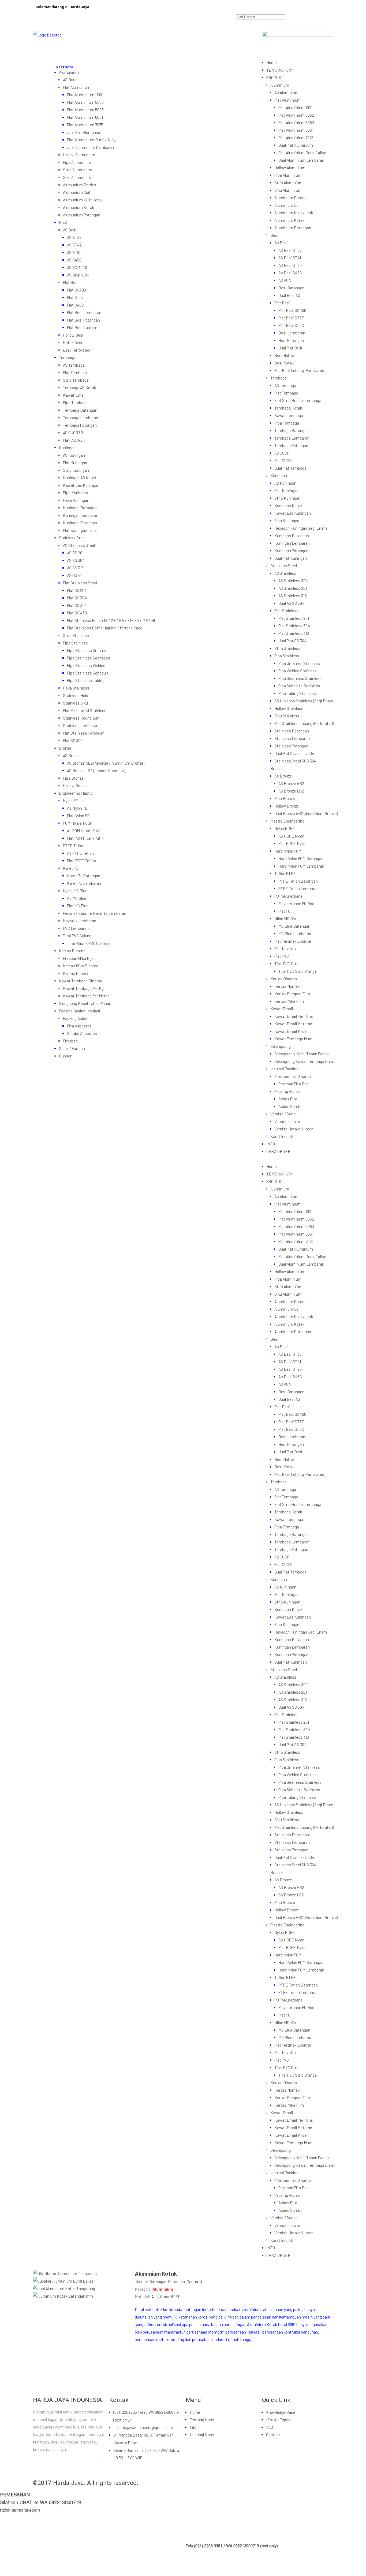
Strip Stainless (76, 635)
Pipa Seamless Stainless (300, 678)
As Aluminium (286, 93)
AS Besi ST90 (290, 265)
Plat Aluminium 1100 (295, 108)
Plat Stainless (286, 611)
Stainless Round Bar (81, 718)
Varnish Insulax (287, 1121)
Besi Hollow (285, 355)
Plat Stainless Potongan (84, 733)
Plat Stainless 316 (294, 633)
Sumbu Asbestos (82, 1033)
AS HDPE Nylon (291, 836)
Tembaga (67, 358)
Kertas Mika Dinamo (81, 966)
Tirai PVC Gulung (77, 936)
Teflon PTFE (285, 874)
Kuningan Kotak (288, 506)
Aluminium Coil (287, 205)
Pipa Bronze (73, 778)
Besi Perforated (77, 350)
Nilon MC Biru (286, 919)
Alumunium (69, 72)
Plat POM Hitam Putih (85, 838)
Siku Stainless (287, 716)
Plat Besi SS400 (292, 310)
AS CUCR (282, 453)
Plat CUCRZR (74, 440)
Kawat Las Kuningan (81, 485)
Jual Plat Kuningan (291, 558)
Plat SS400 (76, 290)
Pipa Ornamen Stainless (299, 663)
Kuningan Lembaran (81, 515)
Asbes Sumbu (290, 1106)
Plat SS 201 (76, 590)
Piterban (70, 1041)
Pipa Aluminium (288, 175)
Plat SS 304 (77, 598)
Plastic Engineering (287, 821)
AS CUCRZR (73, 433)
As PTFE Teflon (80, 853)
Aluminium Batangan (293, 228)
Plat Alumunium (77, 87)
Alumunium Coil (76, 192)
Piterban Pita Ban (294, 1084)
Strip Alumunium (78, 170)
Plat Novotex (285, 949)
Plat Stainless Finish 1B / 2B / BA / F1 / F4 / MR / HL (112, 620)
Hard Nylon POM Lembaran (301, 866)
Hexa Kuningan (76, 500)
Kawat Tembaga (289, 415)
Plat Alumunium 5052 (85, 102)
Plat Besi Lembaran (84, 312)
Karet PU (71, 868)
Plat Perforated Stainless (85, 710)
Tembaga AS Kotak (79, 388)
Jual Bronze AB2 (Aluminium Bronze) (306, 813)
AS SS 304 (76, 560)
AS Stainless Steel (79, 545)
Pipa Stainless (75, 643)
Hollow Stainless (289, 708)
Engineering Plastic (76, 793)
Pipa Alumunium (77, 162)
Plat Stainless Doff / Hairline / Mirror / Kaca (105, 628)
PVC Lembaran (76, 928)
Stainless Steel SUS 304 (295, 761)
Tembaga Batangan (80, 410)
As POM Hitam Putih (84, 831)
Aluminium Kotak (289, 220)
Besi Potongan (291, 340)
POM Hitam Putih (78, 823)
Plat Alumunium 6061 (85, 117)
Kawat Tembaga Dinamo (81, 981)
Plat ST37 (75, 297)
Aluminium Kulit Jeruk (294, 213)
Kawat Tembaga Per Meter (86, 996)
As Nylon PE (77, 808)
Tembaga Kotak (288, 408)
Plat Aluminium (287, 100)
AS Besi (70, 230)
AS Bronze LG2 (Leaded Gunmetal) (97, 771)
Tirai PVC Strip (287, 964)
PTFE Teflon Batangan (298, 881)
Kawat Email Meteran (293, 1024)
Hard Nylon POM (288, 851)
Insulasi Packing (284, 1069)
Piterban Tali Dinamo (293, 1076)
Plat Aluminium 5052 (296, 115)
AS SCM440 (77, 267)
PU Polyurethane (288, 896)
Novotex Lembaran (80, 921)
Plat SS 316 (76, 605)
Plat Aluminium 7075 (296, 138)
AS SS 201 (75, 553)
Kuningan (67, 448)
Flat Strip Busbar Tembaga (298, 400)
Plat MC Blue (78, 906)
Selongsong (281, 1046)
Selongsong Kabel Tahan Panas (302, 1054)
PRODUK (274, 78)
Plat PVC (282, 956)
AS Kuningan (74, 455)
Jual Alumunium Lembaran (90, 147)
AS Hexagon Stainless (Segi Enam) (304, 701)
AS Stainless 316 (293, 596)
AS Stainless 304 (293, 581)
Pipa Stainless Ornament (89, 650)
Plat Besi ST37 (291, 318)
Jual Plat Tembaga (290, 468)
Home (272, 62)
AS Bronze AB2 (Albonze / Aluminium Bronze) (106, 763)
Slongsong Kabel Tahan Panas (85, 1003)
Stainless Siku (75, 703)
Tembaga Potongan (80, 425)
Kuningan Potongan (80, 523)
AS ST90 (74, 252)
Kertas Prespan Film (292, 994)
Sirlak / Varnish (72, 1048)
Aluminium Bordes (290, 198)
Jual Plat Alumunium (85, 132)
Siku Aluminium (288, 190)
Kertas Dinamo (72, 951)
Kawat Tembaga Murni (294, 1039)
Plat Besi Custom (82, 327)
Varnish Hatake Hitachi (294, 1129)
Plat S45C (75, 305)
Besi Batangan (291, 288)
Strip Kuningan (76, 470)
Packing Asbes (76, 1018)
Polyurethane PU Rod (296, 904)
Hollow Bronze (75, 786)
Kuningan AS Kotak (80, 478)
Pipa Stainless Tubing (86, 680)
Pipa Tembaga (75, 403)
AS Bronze (72, 756)
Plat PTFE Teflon (81, 861)
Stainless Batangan (292, 731)
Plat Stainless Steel (80, 583)
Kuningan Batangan (80, 508)
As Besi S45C (290, 273)
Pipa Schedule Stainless (299, 686)
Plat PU (284, 911)
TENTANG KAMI (280, 70)
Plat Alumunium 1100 (85, 95)
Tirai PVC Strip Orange (298, 971)
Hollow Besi (73, 335)
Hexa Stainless (76, 688)
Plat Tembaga (75, 373)
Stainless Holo (76, 695)
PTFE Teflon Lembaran (298, 889)
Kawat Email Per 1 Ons (294, 1016)
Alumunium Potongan (82, 215)
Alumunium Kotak (79, 207)
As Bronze (283, 776)
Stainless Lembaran (81, 725)
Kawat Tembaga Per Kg (83, 988)
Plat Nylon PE (78, 816)
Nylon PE (71, 801)
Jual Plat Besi (290, 348)
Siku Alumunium (77, 177)
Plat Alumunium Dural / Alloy (91, 140)
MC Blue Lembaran (295, 934)
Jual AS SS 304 (291, 603)
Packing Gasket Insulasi (80, 1011)
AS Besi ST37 (290, 250)
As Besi (281, 243)
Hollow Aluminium (290, 168)
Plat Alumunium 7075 (85, 125)
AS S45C (74, 260)
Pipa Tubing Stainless (297, 693)
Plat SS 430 (77, 613)
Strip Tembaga (76, 380)
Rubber (65, 1056)
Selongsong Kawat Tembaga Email (305, 1061)
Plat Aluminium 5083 (296, 123)
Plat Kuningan (75, 463)
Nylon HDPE (285, 828)
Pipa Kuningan (75, 493)
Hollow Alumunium (79, 155)
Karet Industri (283, 1136)
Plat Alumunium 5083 (85, 110)
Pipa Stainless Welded (86, 665)
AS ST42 (74, 245)
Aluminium (280, 85)
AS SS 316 (75, 568)
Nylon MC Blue (75, 891)
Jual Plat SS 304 (292, 641)
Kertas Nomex (76, 973)
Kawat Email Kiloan (292, 1031)
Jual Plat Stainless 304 (294, 753)
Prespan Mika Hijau (79, 958)
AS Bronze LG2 (291, 791)
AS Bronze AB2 (291, 783)
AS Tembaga (74, 365)
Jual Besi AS (289, 295)
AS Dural (70, 80)
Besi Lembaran (292, 333)
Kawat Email (74, 395)
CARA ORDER (278, 1151)
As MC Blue (77, 898)
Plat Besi (71, 282)
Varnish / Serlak (284, 1114)
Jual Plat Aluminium (296, 145)
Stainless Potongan (291, 746)
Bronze (65, 748)
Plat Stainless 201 (294, 618)
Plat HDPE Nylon (292, 843)
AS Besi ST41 (290, 258)
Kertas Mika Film (289, 1001)
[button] (159, 65)
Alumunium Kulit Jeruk (83, 200)
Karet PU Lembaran (84, 883)
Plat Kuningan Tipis (80, 530)
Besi (63, 222)
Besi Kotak (284, 363)
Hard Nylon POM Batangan (301, 858)
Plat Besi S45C (291, 325)
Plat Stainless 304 (294, 626)
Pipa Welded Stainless (298, 671)
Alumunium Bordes (80, 185)
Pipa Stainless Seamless (89, 658)
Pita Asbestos (79, 1026)
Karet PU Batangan (84, 876)
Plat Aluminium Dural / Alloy (302, 153)
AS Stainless (285, 573)
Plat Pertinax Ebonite (293, 941)
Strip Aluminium (288, 183)
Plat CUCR (283, 460)
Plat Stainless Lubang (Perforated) (304, 723)
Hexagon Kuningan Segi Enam (301, 528)
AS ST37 (74, 237)
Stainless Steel (72, 538)
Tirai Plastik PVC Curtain (88, 943)
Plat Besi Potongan (83, 320)
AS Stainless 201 (293, 588)
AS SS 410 (75, 575)
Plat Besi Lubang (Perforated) (300, 370)
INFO (271, 1144)
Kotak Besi (73, 342)
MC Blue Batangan (294, 926)
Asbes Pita (288, 1099)
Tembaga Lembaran (81, 418)
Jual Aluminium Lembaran (301, 160)
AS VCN (285, 280)
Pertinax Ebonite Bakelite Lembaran (95, 913)
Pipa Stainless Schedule (88, 673)
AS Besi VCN (78, 275)
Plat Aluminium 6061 (296, 130)
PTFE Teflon (74, 846)
